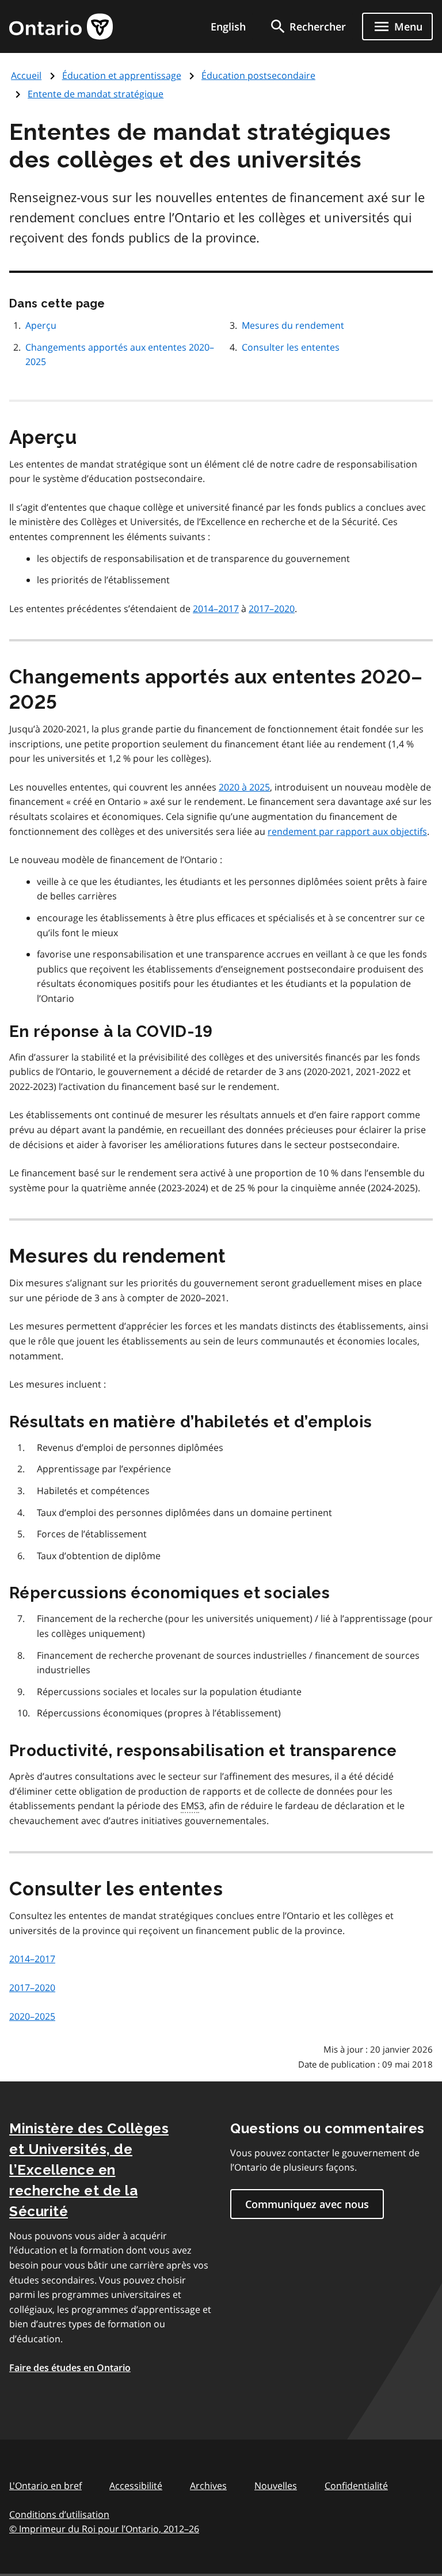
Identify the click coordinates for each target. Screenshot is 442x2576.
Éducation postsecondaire (258, 75)
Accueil (26, 75)
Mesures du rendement (293, 325)
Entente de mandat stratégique (96, 94)
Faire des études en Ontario (70, 2368)
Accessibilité (136, 2486)
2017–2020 (272, 609)
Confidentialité (356, 2486)
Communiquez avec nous (307, 2204)
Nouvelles (276, 2486)
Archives (208, 2486)
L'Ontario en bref (45, 2486)
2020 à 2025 (244, 787)
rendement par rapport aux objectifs (347, 831)
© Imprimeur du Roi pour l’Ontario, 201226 (104, 2529)
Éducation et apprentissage (122, 75)
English (228, 26)
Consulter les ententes (291, 347)
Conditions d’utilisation (59, 2514)
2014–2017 (216, 609)
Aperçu (41, 325)
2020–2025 (32, 2016)
